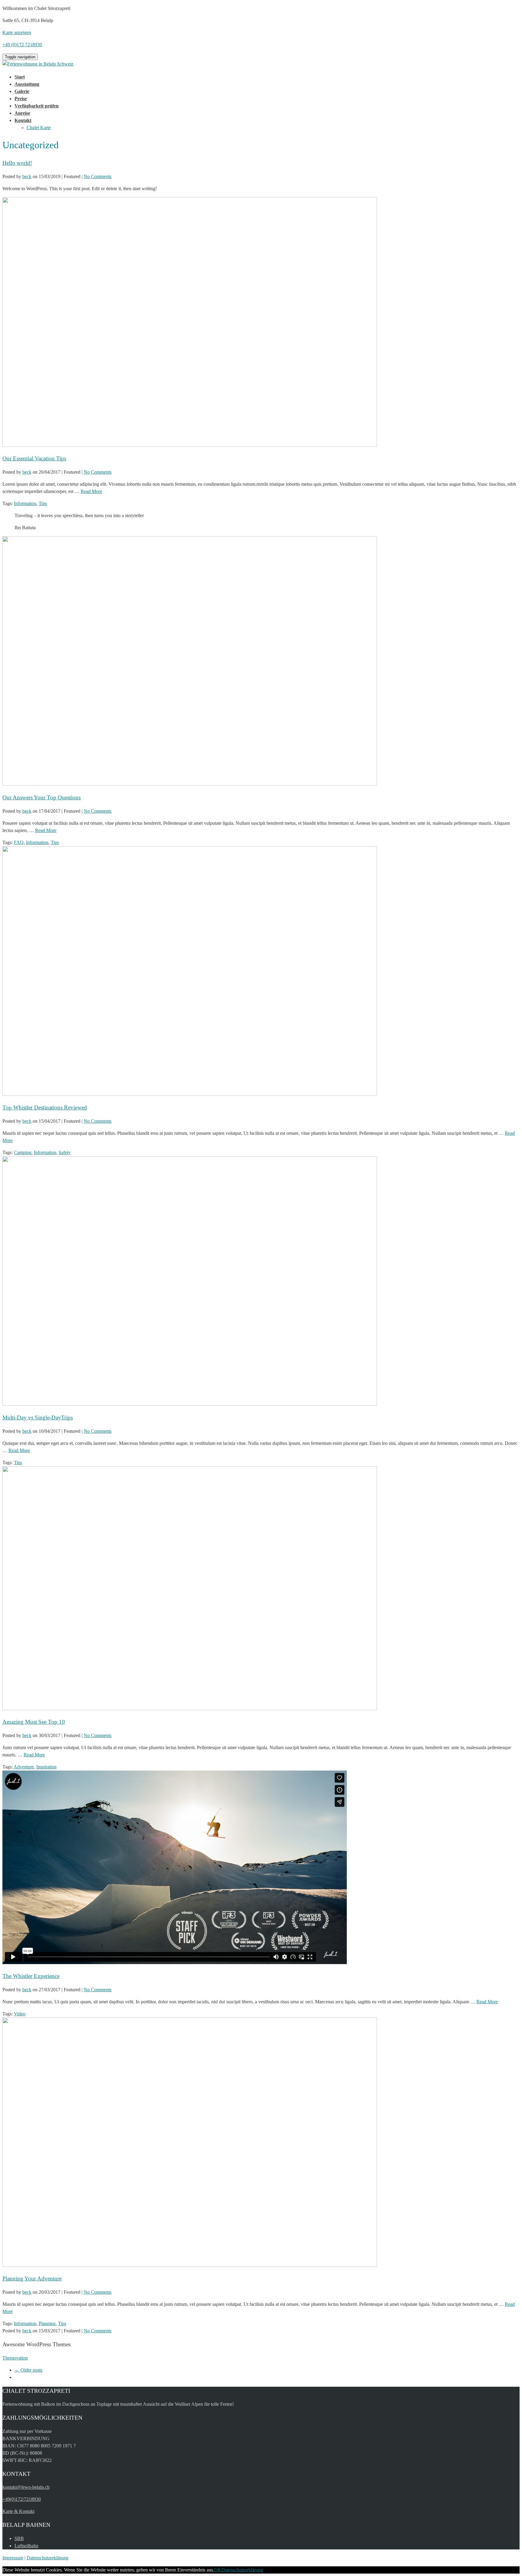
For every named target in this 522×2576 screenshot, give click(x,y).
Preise (21, 99)
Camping (23, 1152)
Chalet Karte (39, 128)
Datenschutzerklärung (47, 2558)
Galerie (22, 91)
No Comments (98, 176)
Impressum (13, 2558)
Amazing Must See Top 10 (34, 1722)
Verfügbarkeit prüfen (37, 106)
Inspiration (46, 1767)
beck (27, 176)
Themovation (15, 2358)
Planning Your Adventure (32, 2278)
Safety (65, 1152)
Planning (47, 2323)
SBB (19, 2538)
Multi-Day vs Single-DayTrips (38, 1418)
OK (218, 2570)
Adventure (24, 1767)
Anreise (22, 113)
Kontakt (23, 120)
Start (20, 77)
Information (25, 503)
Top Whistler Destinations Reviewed (45, 1107)
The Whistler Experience (31, 1976)
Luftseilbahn (26, 2546)
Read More (91, 491)
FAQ (19, 842)
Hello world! (17, 163)
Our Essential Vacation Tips (34, 458)
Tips (43, 503)
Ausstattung (27, 84)
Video (20, 2014)
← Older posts (28, 2370)
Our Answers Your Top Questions (42, 797)
